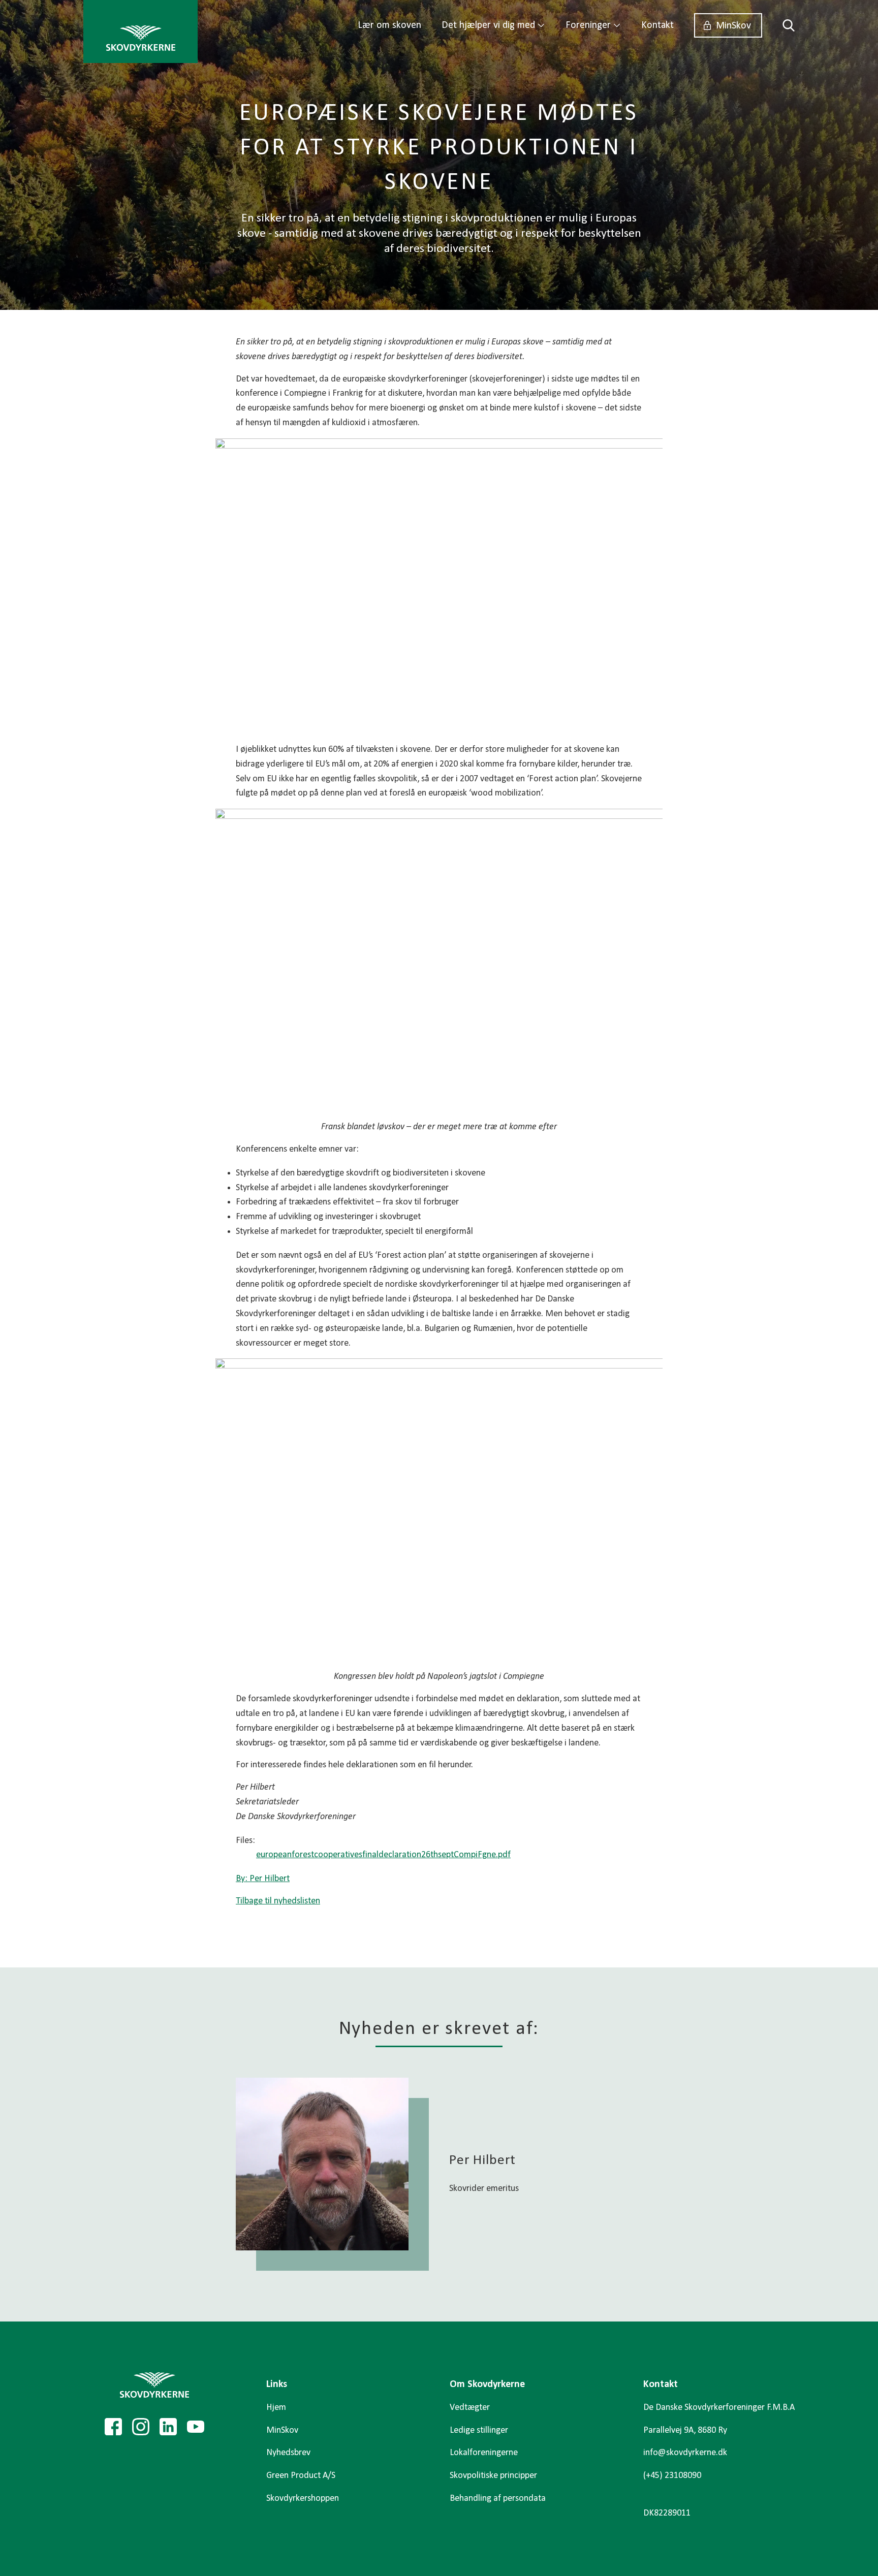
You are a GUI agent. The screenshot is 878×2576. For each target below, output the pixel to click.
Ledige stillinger (479, 2430)
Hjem (276, 2408)
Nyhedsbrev (288, 2453)
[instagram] (141, 2427)
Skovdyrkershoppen (303, 2499)
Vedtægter (470, 2408)
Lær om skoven (389, 25)
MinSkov (733, 26)
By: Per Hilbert (263, 1879)
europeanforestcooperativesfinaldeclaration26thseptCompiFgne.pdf (383, 1855)
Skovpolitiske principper (493, 2476)
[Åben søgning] (783, 25)
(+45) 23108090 (672, 2476)
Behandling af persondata (498, 2499)
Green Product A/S (301, 2476)
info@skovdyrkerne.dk (685, 2453)
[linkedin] (168, 2427)
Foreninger (588, 25)
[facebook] (113, 2427)
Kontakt (657, 25)
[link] (140, 31)
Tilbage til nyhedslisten (278, 1901)
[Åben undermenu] (541, 25)
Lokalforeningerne (484, 2453)
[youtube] (196, 2427)
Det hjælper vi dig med (488, 25)
